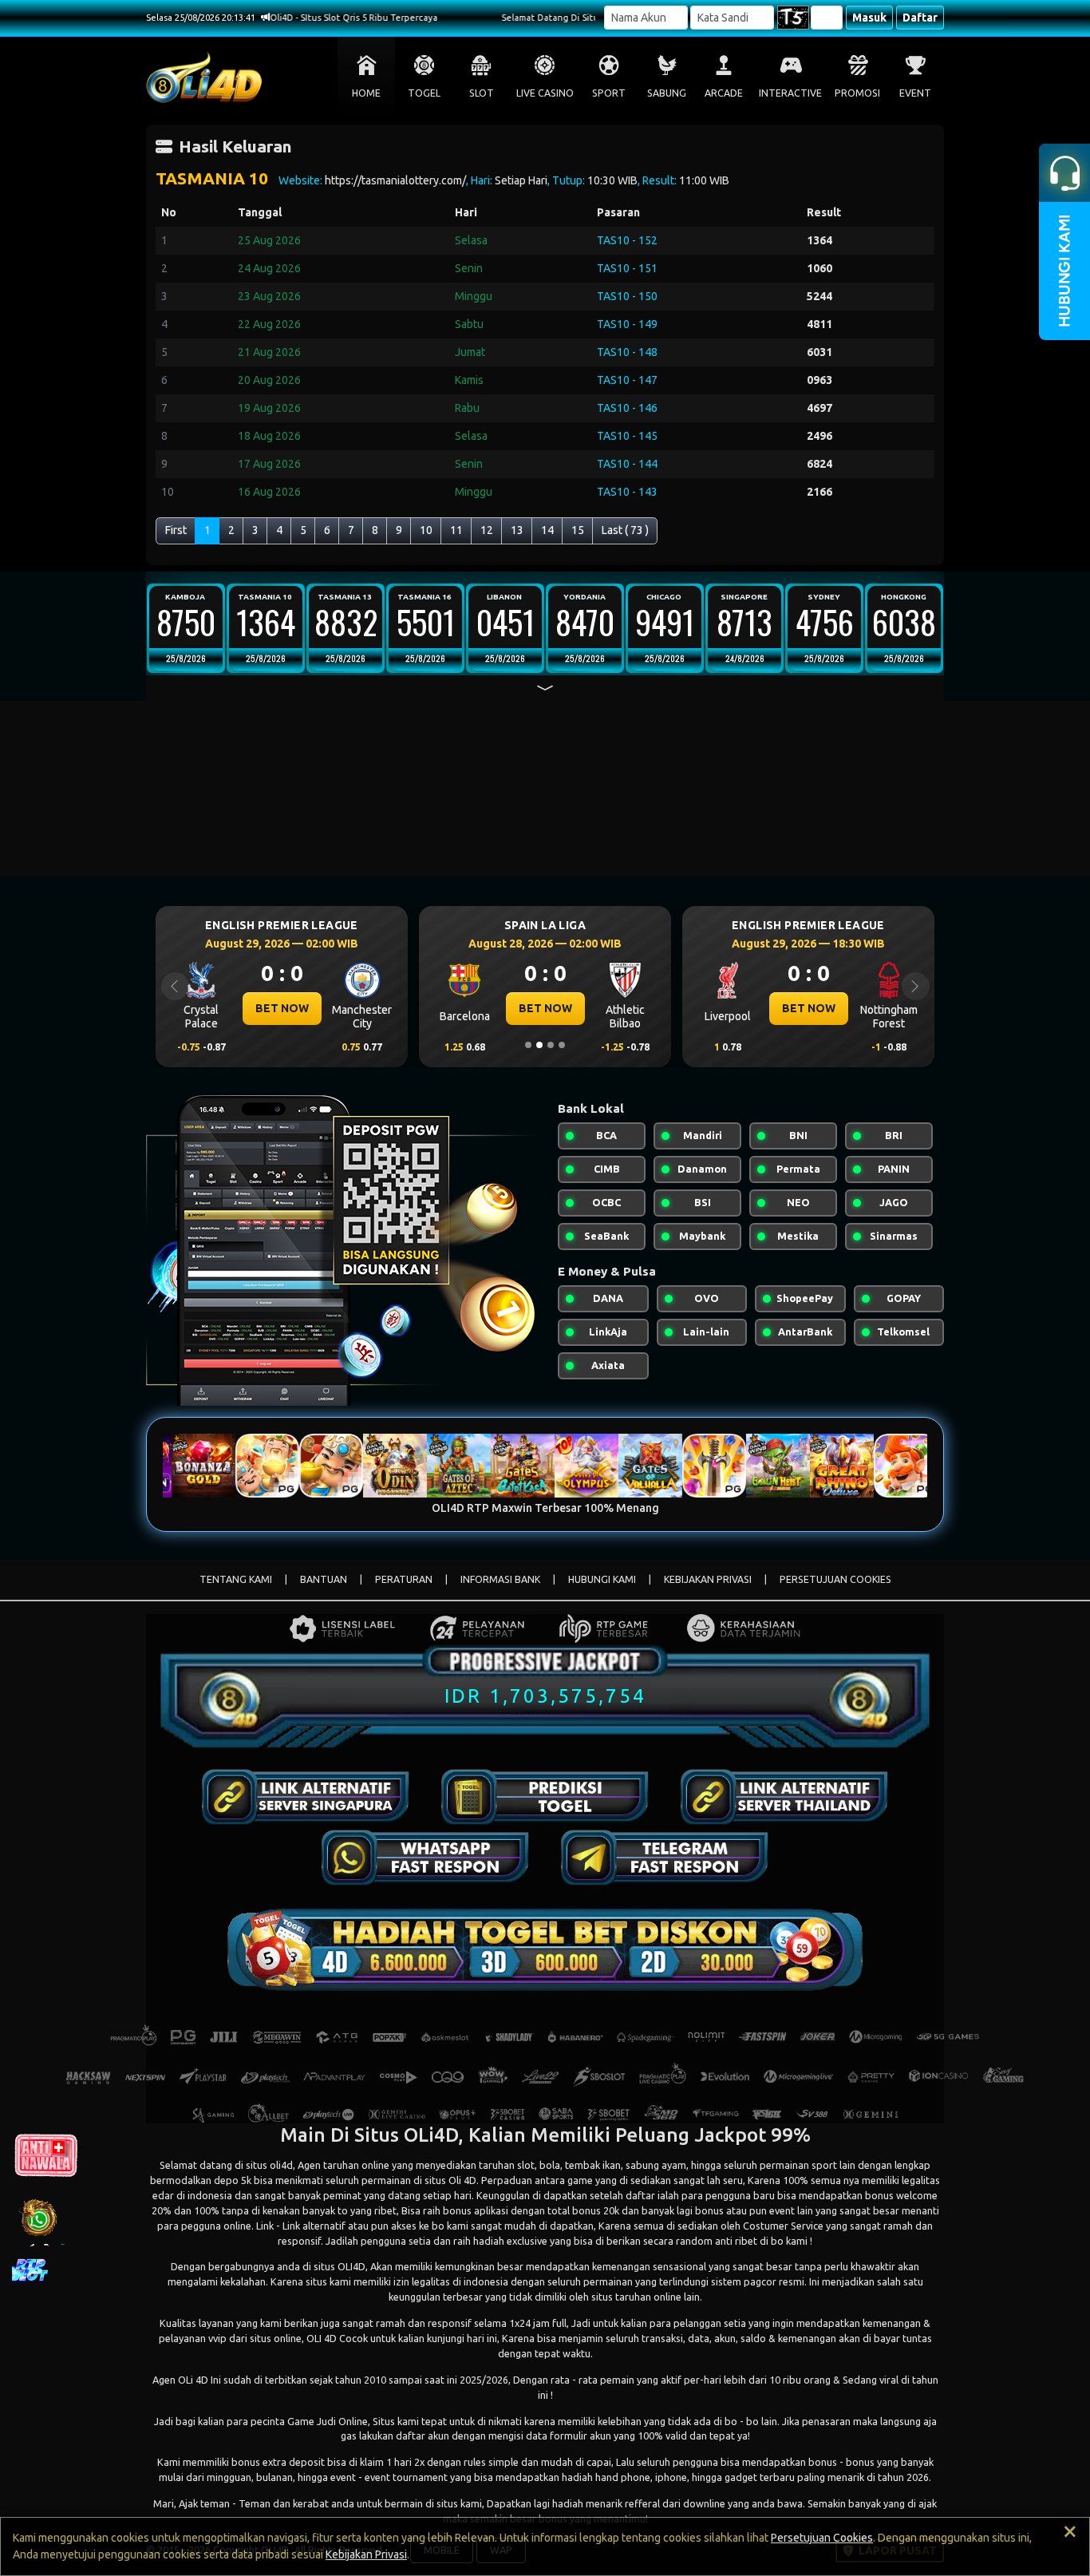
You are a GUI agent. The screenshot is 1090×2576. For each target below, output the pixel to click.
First (176, 530)
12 (487, 530)
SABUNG (667, 93)
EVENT (915, 93)
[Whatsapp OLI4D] (425, 1858)
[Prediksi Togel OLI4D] (545, 1797)
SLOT (482, 93)
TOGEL (424, 93)
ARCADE (724, 93)
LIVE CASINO (545, 93)
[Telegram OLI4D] (665, 1858)
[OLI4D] (306, 1797)
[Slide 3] (551, 1045)
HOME (366, 93)
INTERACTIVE (790, 93)
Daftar (920, 18)
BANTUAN (324, 1579)
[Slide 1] (528, 1045)
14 (547, 530)
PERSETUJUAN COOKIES (835, 1579)
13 (517, 530)
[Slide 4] (562, 1045)
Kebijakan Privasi (366, 2554)
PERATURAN (404, 1579)
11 (456, 530)
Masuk (869, 18)
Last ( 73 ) (625, 530)
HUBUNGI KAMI (602, 1579)
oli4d (281, 2165)
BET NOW (282, 1008)
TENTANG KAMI (236, 1579)
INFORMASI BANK (500, 1579)
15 (578, 530)
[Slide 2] (539, 1045)
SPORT (609, 93)
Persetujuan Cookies (822, 2538)
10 (426, 530)
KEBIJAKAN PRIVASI (708, 1579)
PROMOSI (857, 93)
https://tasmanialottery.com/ (395, 180)
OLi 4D (193, 2380)
